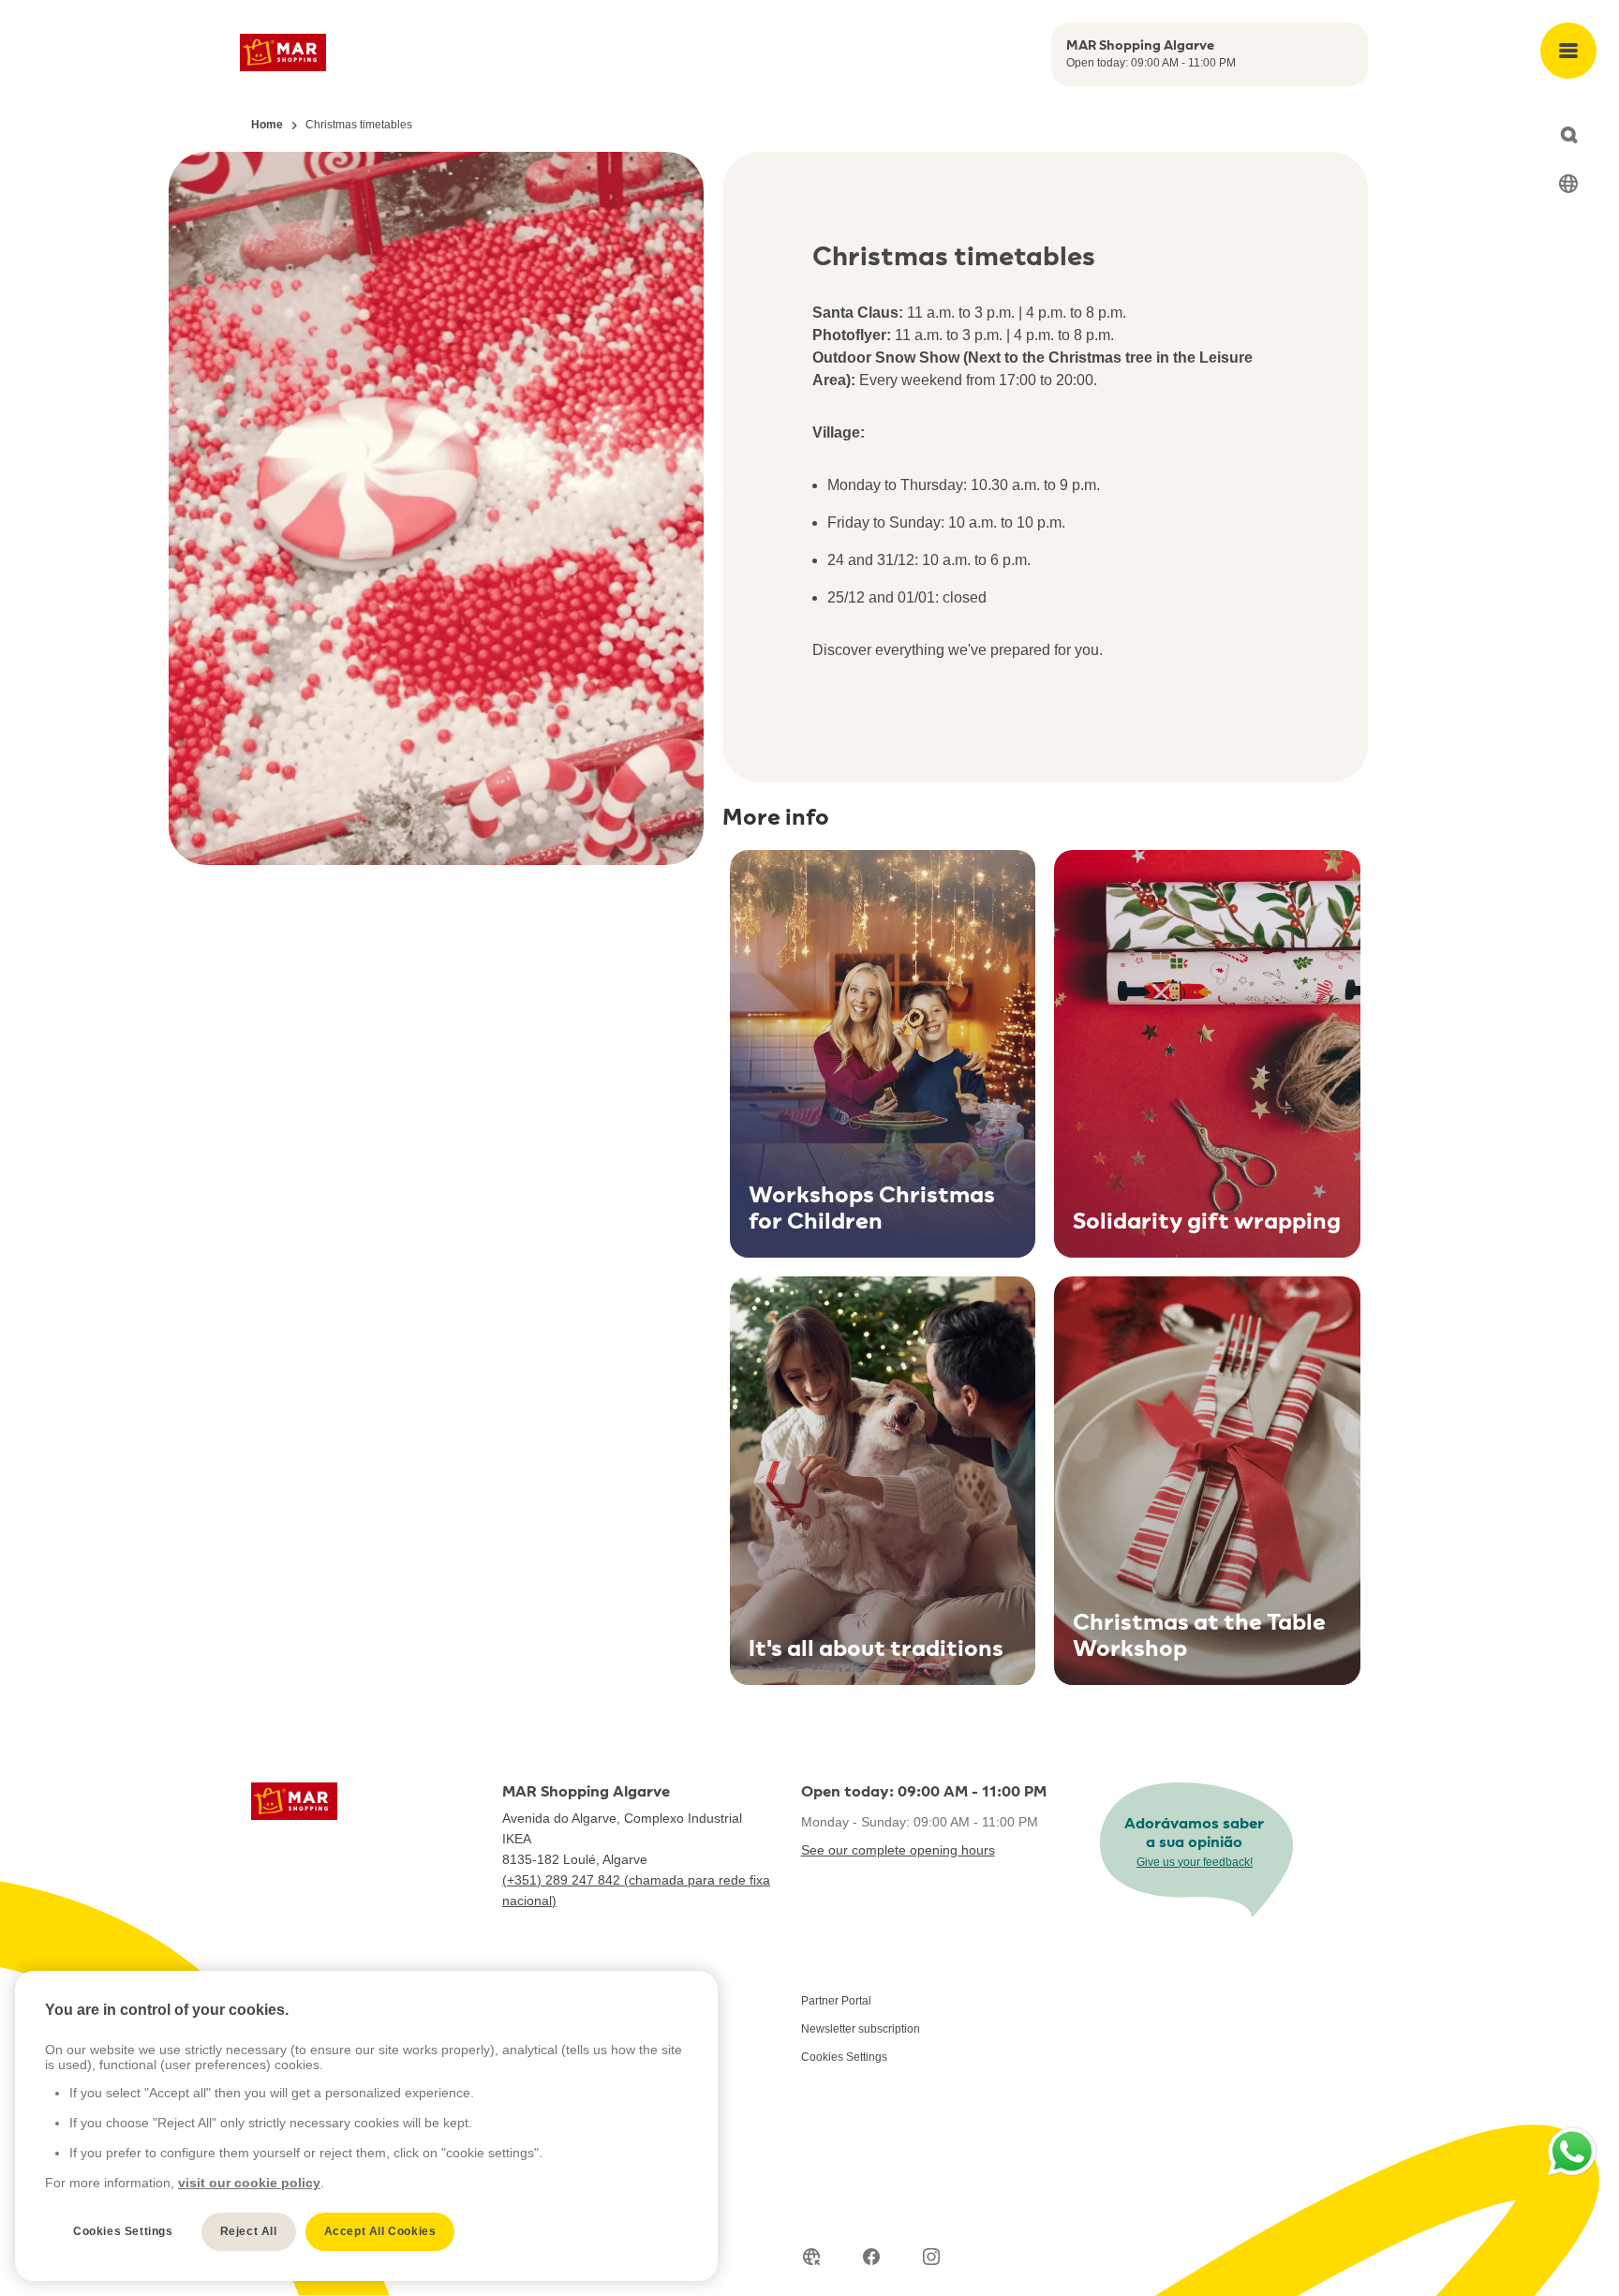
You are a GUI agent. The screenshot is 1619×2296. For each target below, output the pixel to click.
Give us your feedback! (1195, 1862)
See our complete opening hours (898, 1850)
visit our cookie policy (249, 2183)
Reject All (249, 2231)
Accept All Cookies (380, 2231)
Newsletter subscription (861, 2029)
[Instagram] (931, 2257)
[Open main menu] (1568, 51)
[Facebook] (871, 2257)
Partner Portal (836, 2001)
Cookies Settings (844, 2057)
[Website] (811, 2257)
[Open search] (1568, 135)
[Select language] (1568, 184)
